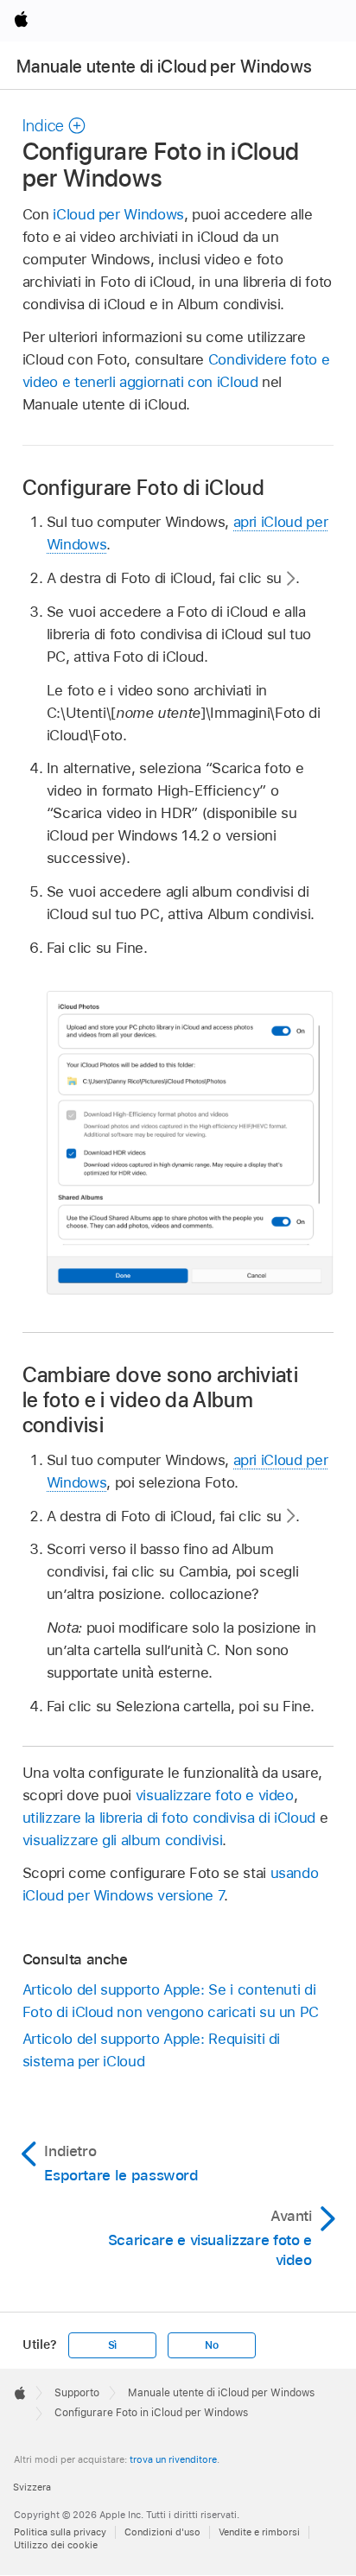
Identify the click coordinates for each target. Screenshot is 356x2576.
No (212, 2345)
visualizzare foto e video (215, 1795)
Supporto (77, 2393)
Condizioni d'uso (162, 2532)
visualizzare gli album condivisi (123, 1840)
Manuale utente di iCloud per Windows (164, 67)
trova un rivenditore (173, 2459)
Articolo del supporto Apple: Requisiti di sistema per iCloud (151, 2050)
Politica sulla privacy (60, 2532)
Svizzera (32, 2487)
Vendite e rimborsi (259, 2532)
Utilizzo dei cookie (56, 2545)
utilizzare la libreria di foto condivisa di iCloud (169, 1818)
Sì (113, 2345)
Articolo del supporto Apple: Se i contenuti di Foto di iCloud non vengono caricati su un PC (171, 2001)
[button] (54, 126)
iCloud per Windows (118, 214)
